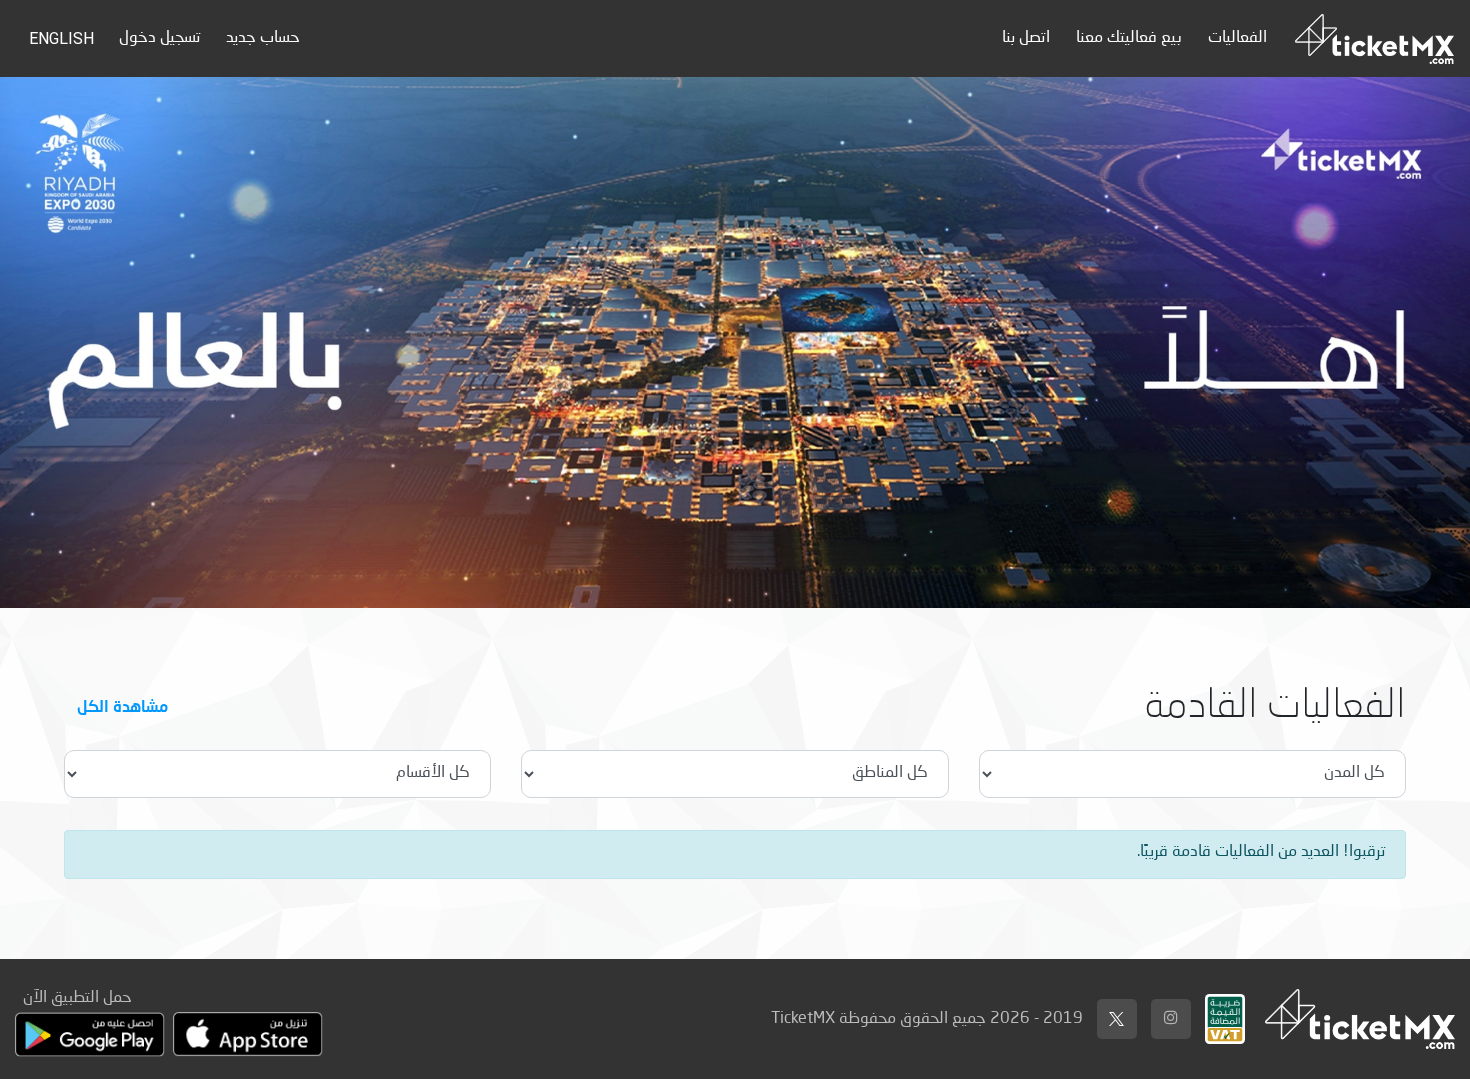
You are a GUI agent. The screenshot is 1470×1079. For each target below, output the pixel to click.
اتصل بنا (1026, 38)
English (61, 38)
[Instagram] (1171, 1019)
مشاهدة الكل (122, 705)
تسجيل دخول (159, 38)
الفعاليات (1237, 38)
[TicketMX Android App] (90, 1034)
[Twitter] (1117, 1019)
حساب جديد (263, 38)
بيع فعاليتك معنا (1129, 38)
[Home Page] (1374, 38)
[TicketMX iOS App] (248, 1034)
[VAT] (1225, 1014)
